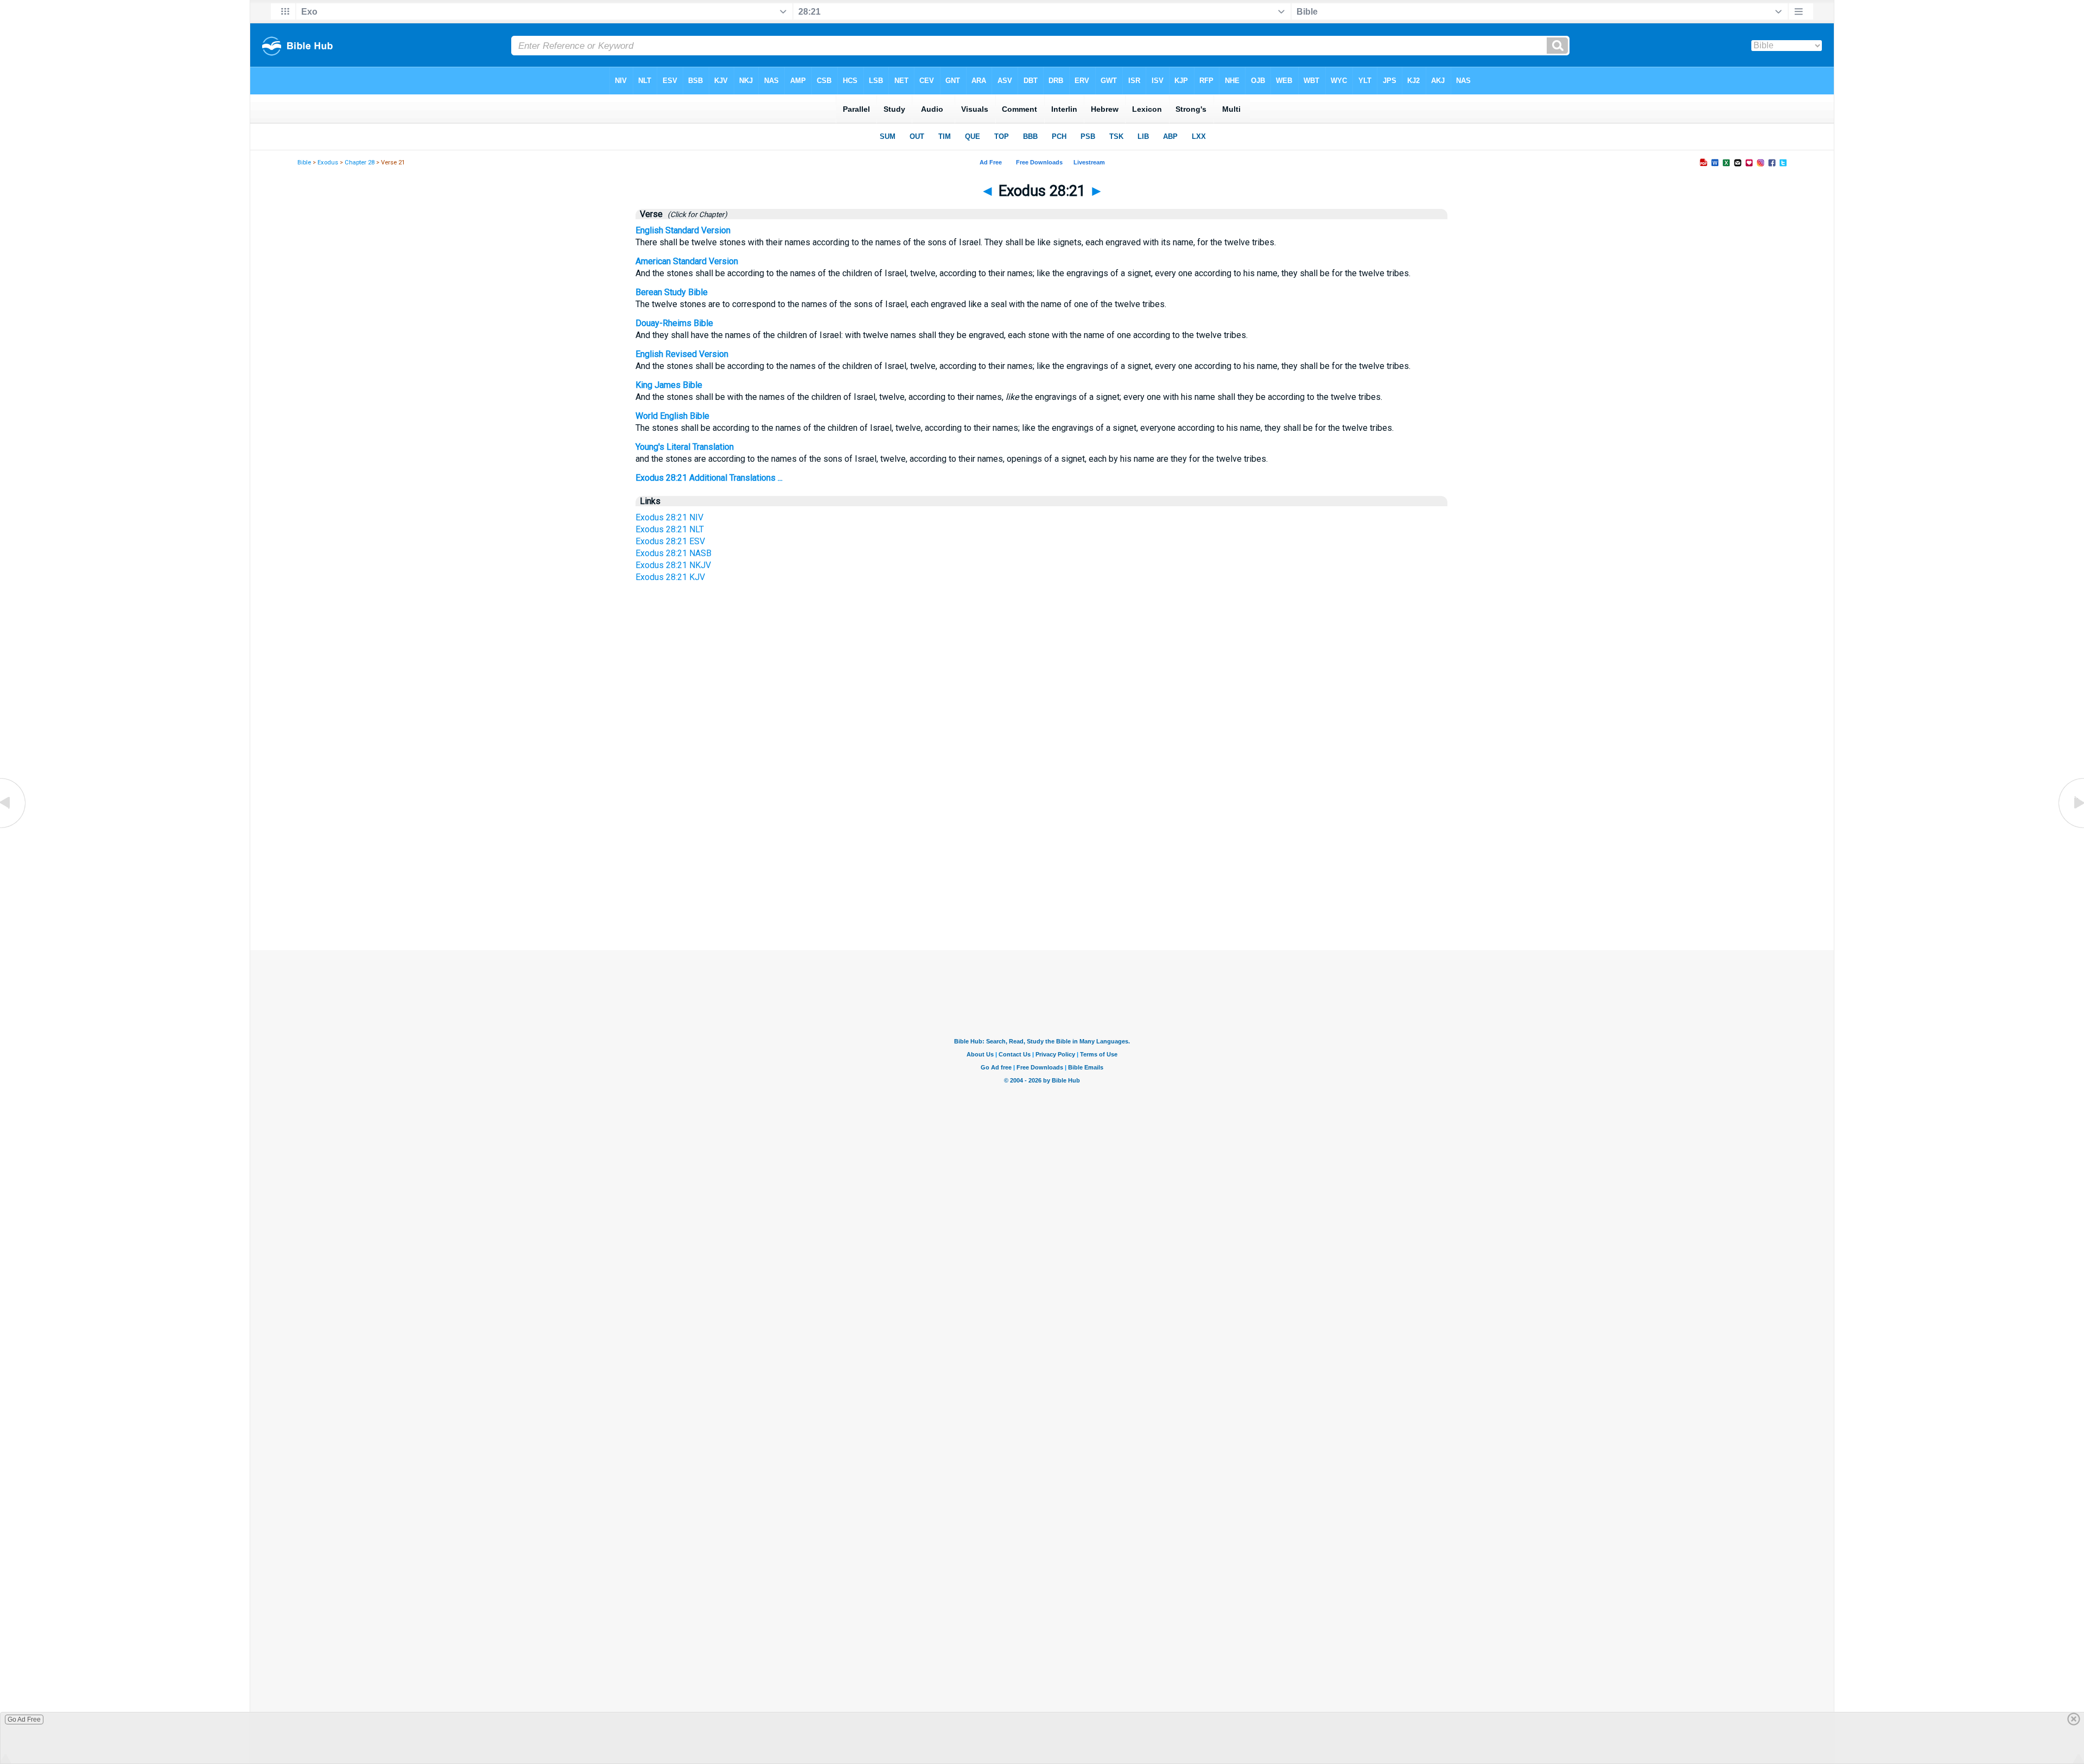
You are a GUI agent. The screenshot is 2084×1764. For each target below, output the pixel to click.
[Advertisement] (1042, 848)
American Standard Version (687, 261)
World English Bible (672, 416)
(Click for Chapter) (696, 214)
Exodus (328, 163)
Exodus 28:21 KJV (670, 577)
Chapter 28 (360, 163)
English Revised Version (682, 354)
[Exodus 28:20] (14, 827)
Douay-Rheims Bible (674, 323)
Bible (304, 163)
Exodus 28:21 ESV (670, 541)
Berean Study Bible (672, 292)
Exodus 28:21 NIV (669, 517)
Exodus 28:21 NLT (670, 529)
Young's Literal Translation (685, 447)
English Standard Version (683, 230)
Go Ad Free (24, 1720)
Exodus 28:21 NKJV (673, 565)
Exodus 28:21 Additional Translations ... (709, 478)
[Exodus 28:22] (2070, 827)
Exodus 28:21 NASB (674, 553)
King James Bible (669, 385)
